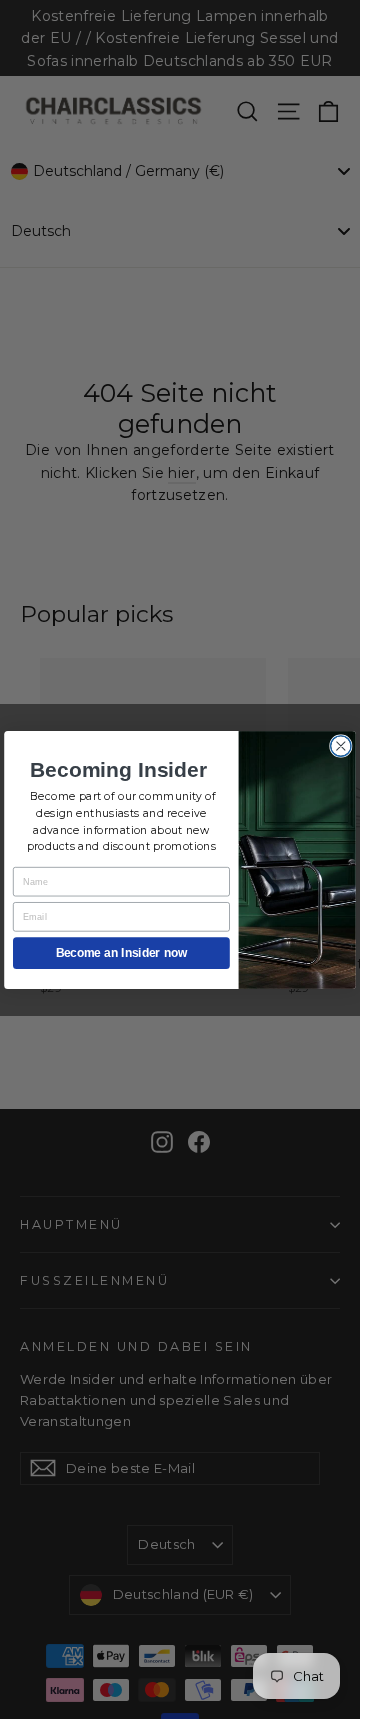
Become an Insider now (121, 952)
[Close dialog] (341, 745)
